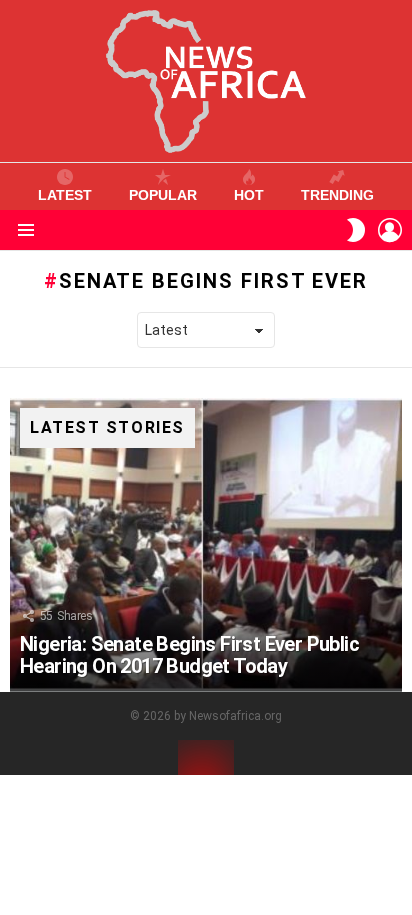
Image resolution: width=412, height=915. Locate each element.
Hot (249, 195)
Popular (163, 195)
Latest (65, 195)
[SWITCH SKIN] (356, 230)
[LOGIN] (390, 230)
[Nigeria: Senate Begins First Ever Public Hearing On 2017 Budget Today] (206, 545)
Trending (337, 195)
